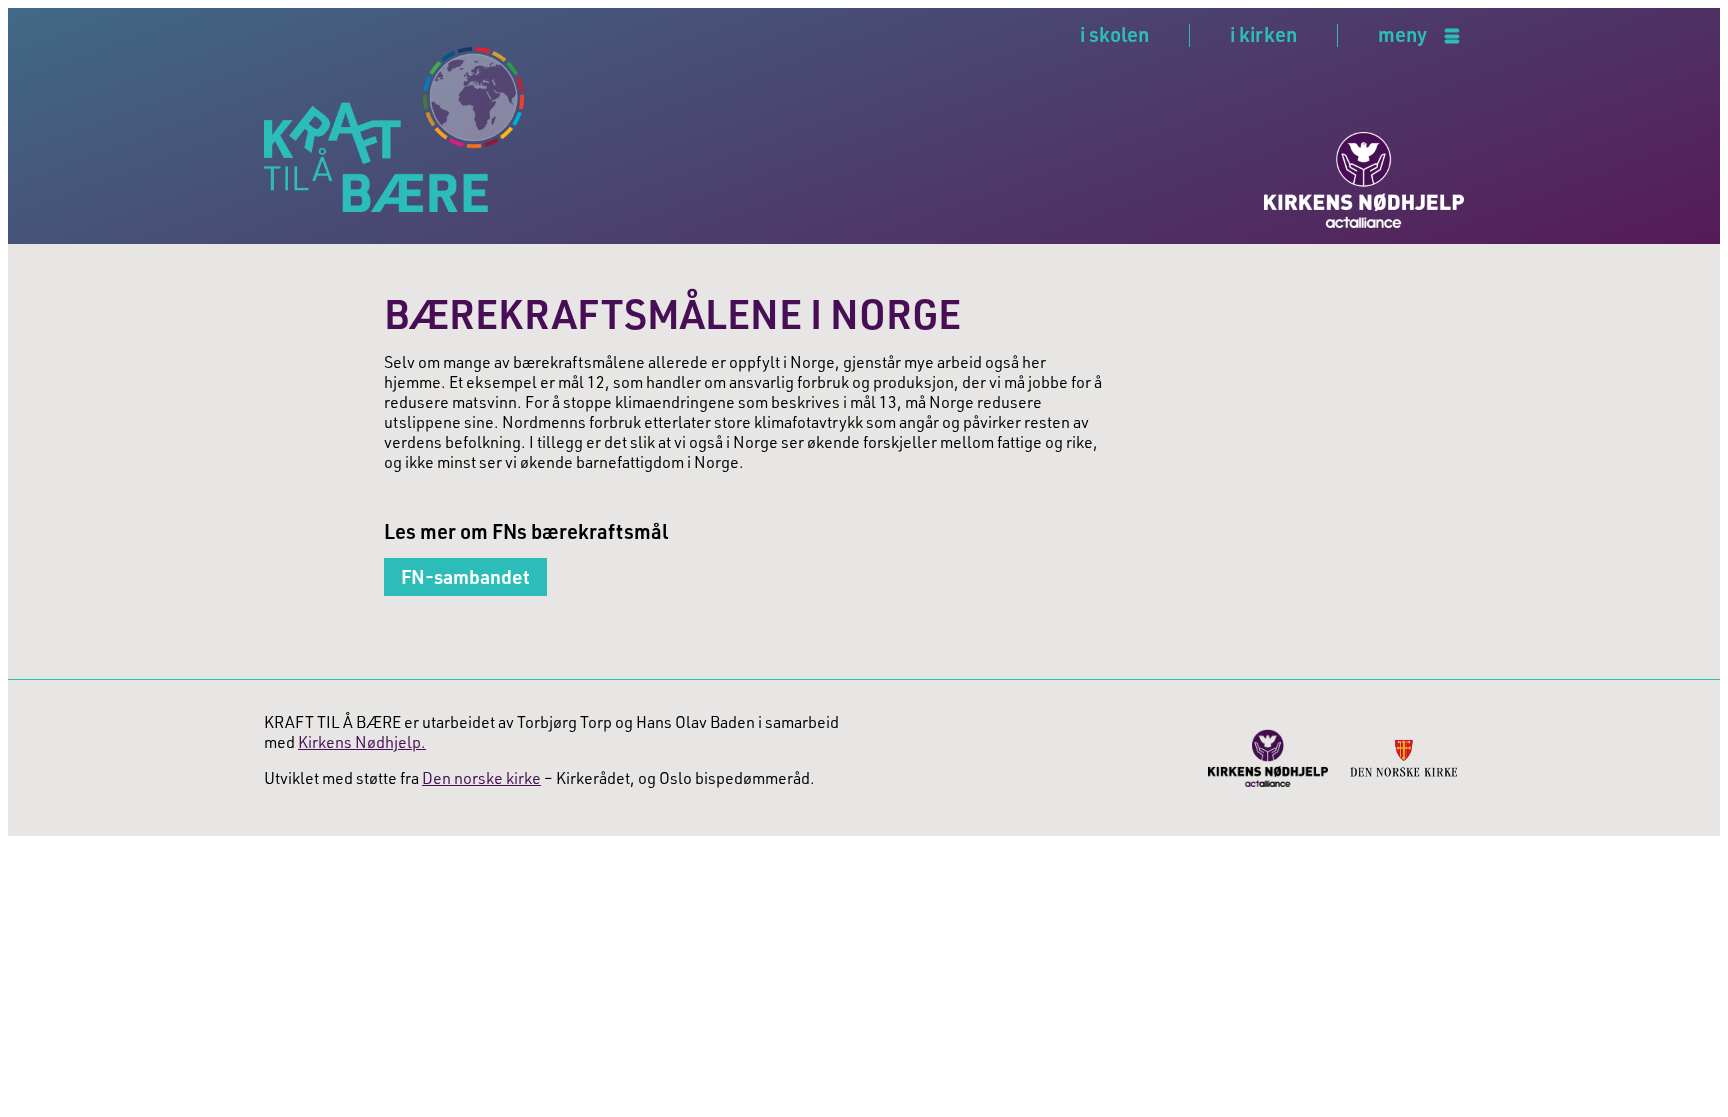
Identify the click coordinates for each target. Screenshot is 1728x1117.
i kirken (1263, 34)
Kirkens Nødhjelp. (362, 742)
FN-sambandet (465, 576)
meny (1402, 35)
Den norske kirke (481, 778)
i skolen (1114, 34)
